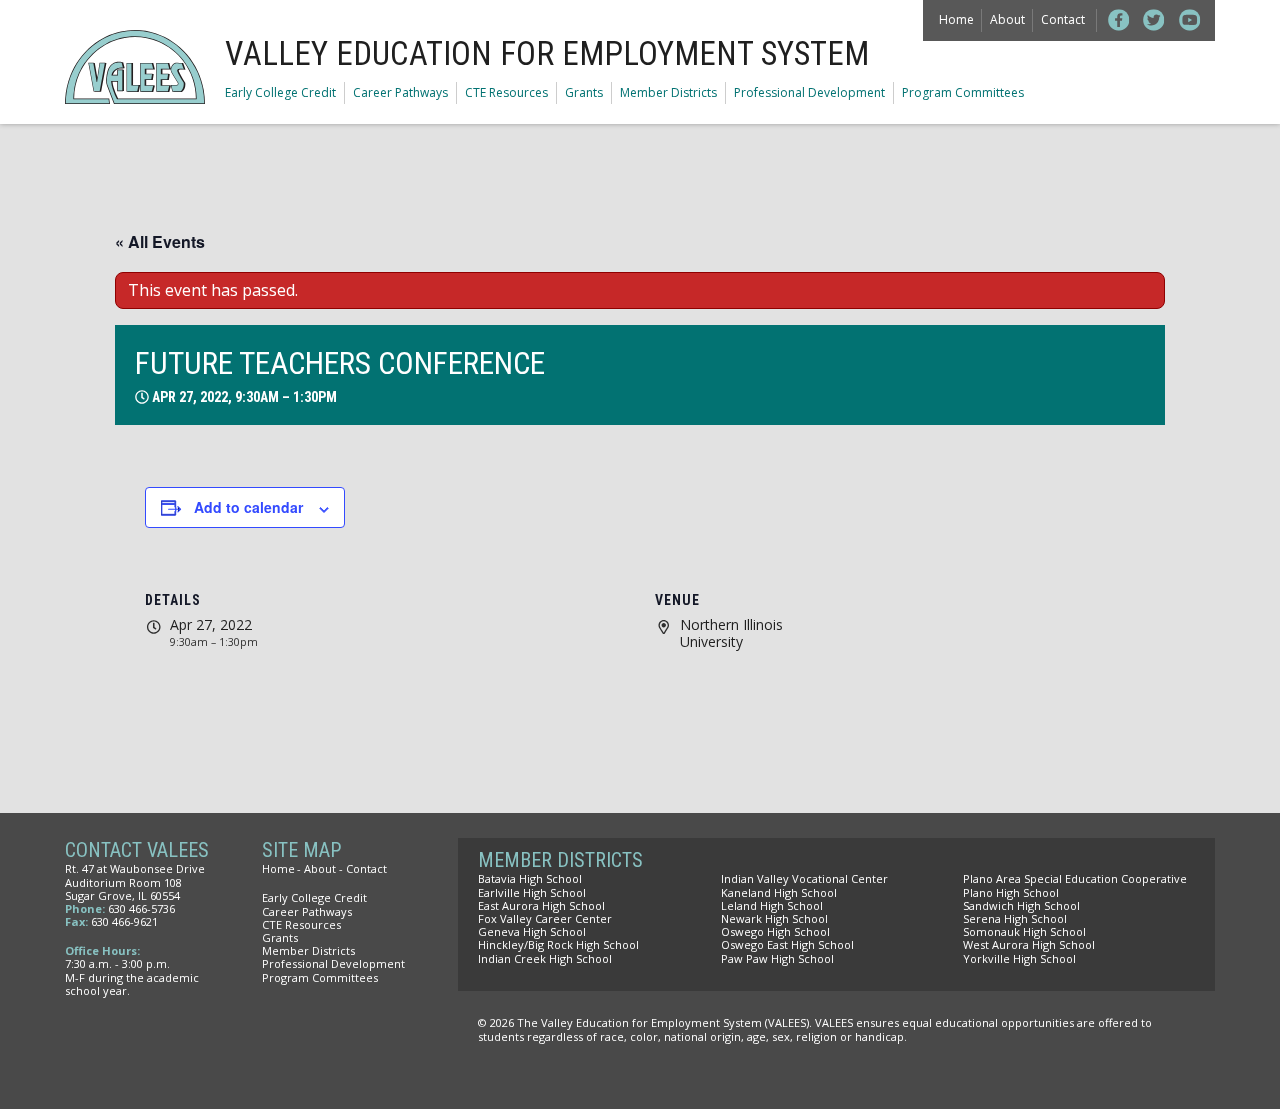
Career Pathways (400, 92)
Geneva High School (532, 931)
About (1007, 19)
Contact (1063, 19)
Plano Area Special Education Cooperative (1075, 878)
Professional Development (809, 92)
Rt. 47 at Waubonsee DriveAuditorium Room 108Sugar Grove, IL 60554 (135, 881)
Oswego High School (775, 931)
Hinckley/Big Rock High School (558, 944)
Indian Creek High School (545, 958)
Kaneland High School (779, 892)
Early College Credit (280, 92)
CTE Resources (506, 92)
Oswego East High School (787, 944)
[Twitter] (1154, 20)
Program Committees (963, 92)
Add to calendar (248, 507)
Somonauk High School (1024, 931)
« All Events (160, 241)
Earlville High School (532, 892)
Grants (584, 92)
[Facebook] (1119, 20)
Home (956, 19)
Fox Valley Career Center (545, 918)
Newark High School (774, 918)
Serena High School (1015, 918)
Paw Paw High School (777, 958)
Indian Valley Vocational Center (804, 878)
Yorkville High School (1019, 958)
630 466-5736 (141, 908)
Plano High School (1011, 892)
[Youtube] (1190, 20)
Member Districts (668, 92)
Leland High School (772, 905)
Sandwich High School (1021, 905)
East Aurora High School (541, 905)
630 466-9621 (124, 921)
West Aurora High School (1029, 944)
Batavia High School (530, 878)
